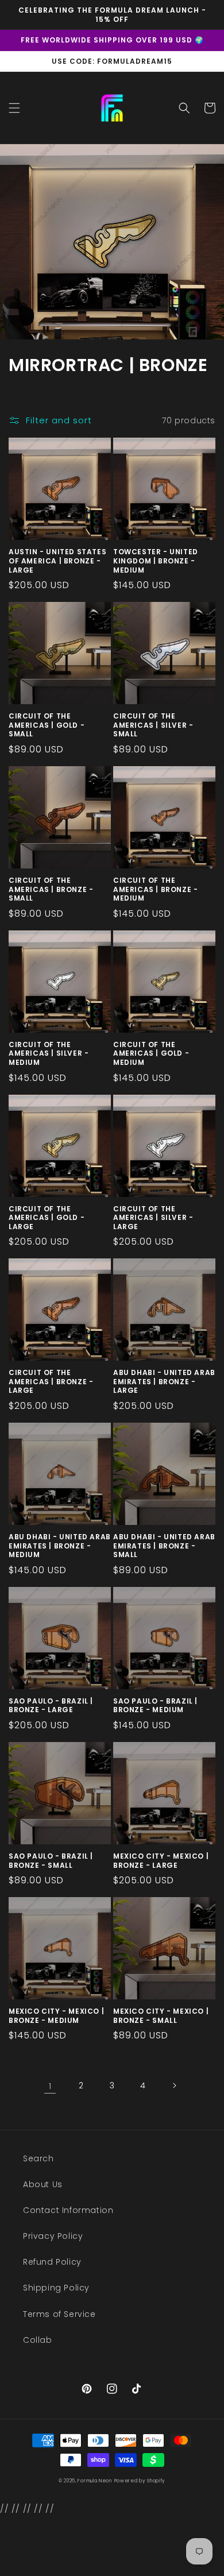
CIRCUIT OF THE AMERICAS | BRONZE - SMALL (51, 889)
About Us (43, 2184)
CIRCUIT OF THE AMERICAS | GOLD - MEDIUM (151, 1054)
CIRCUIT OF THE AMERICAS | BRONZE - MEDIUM (155, 889)
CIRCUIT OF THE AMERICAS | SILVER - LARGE (153, 1218)
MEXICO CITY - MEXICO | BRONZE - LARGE (161, 1861)
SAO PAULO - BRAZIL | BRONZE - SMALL (51, 1861)
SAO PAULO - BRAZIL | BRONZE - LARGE (51, 1706)
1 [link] (50, 2086)
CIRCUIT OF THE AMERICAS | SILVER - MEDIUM (49, 1054)
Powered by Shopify (140, 2481)
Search (38, 2158)
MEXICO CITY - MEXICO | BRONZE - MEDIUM (56, 2016)
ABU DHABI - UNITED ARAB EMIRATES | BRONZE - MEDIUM (60, 1546)
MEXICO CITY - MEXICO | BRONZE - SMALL (161, 2016)
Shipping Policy (56, 2288)
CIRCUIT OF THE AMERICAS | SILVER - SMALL (153, 725)
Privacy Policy (53, 2236)
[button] (14, 108)
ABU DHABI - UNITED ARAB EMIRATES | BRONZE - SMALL (164, 1546)
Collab (38, 2340)
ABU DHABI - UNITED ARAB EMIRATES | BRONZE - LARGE (164, 1382)
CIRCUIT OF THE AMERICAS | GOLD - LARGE (47, 1218)
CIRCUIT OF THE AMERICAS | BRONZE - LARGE (51, 1382)
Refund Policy (52, 2262)
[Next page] (174, 2085)
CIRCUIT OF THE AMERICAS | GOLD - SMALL (47, 725)
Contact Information (68, 2210)
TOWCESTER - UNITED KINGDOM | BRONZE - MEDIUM (156, 561)
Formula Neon (94, 2481)
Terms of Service (59, 2314)
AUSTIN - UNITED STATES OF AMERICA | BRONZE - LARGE (57, 561)
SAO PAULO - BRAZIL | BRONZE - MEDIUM (155, 1706)
